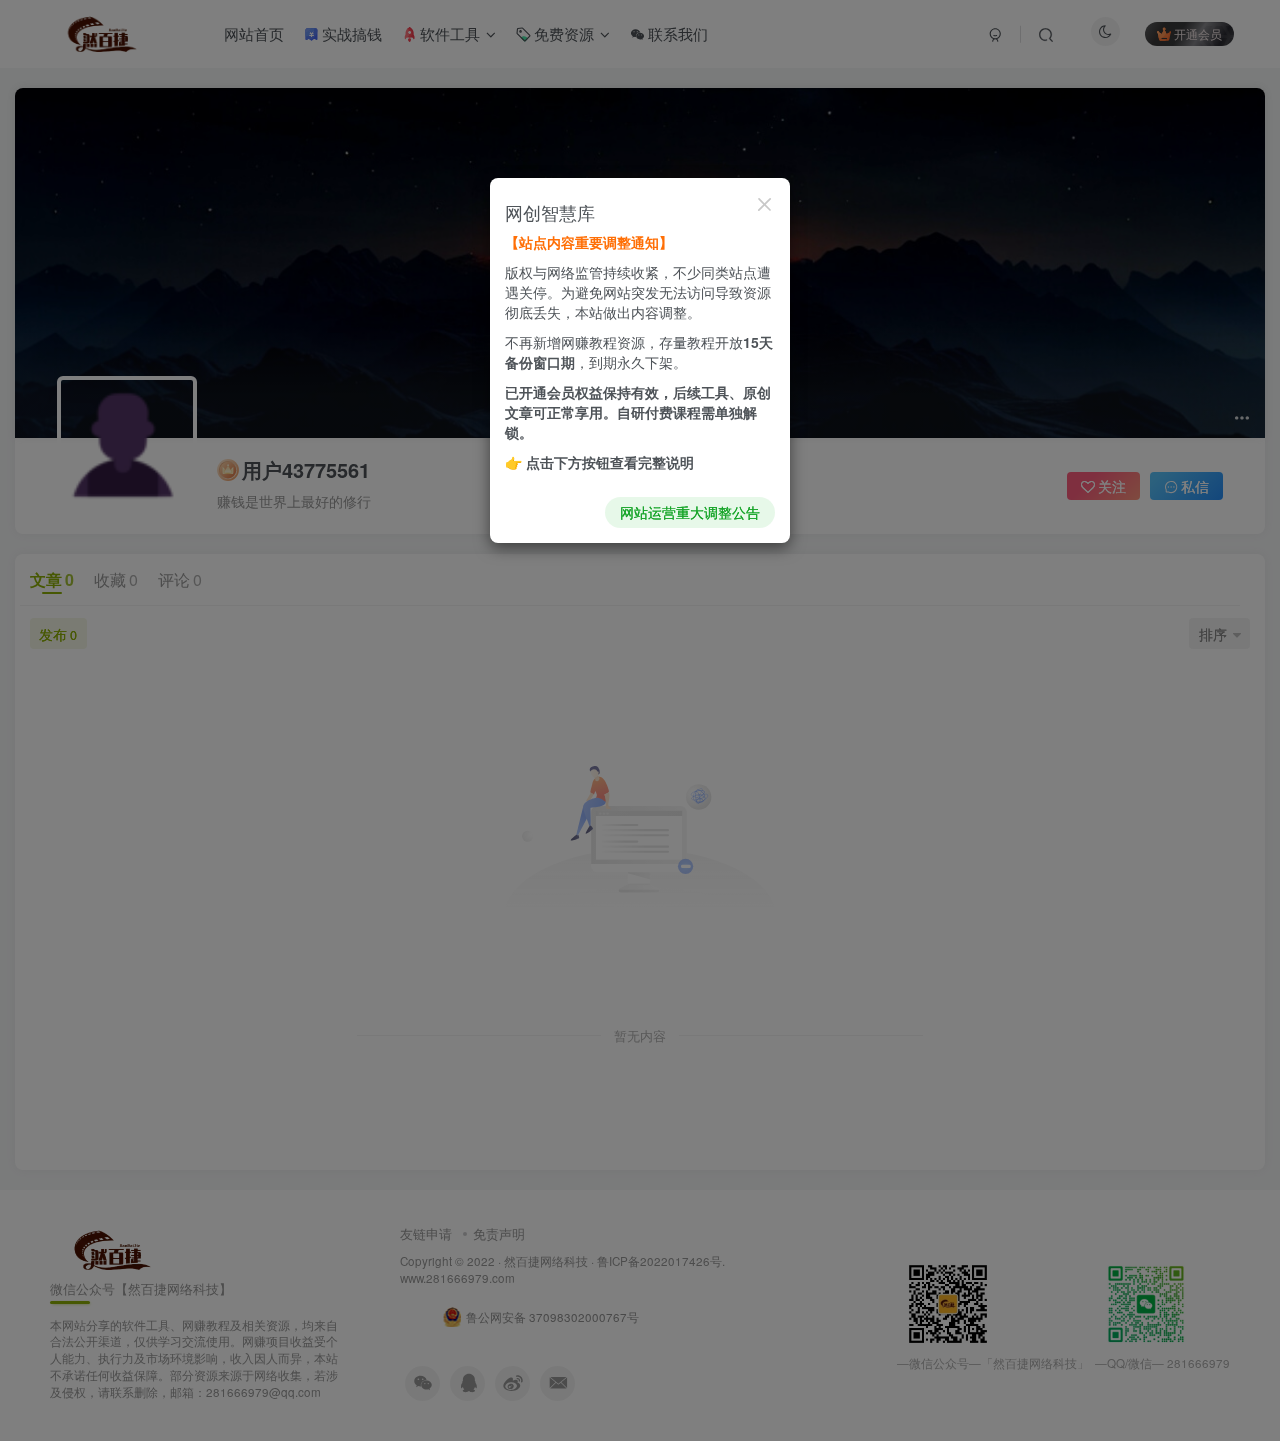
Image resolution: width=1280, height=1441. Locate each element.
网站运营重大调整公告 (690, 512)
